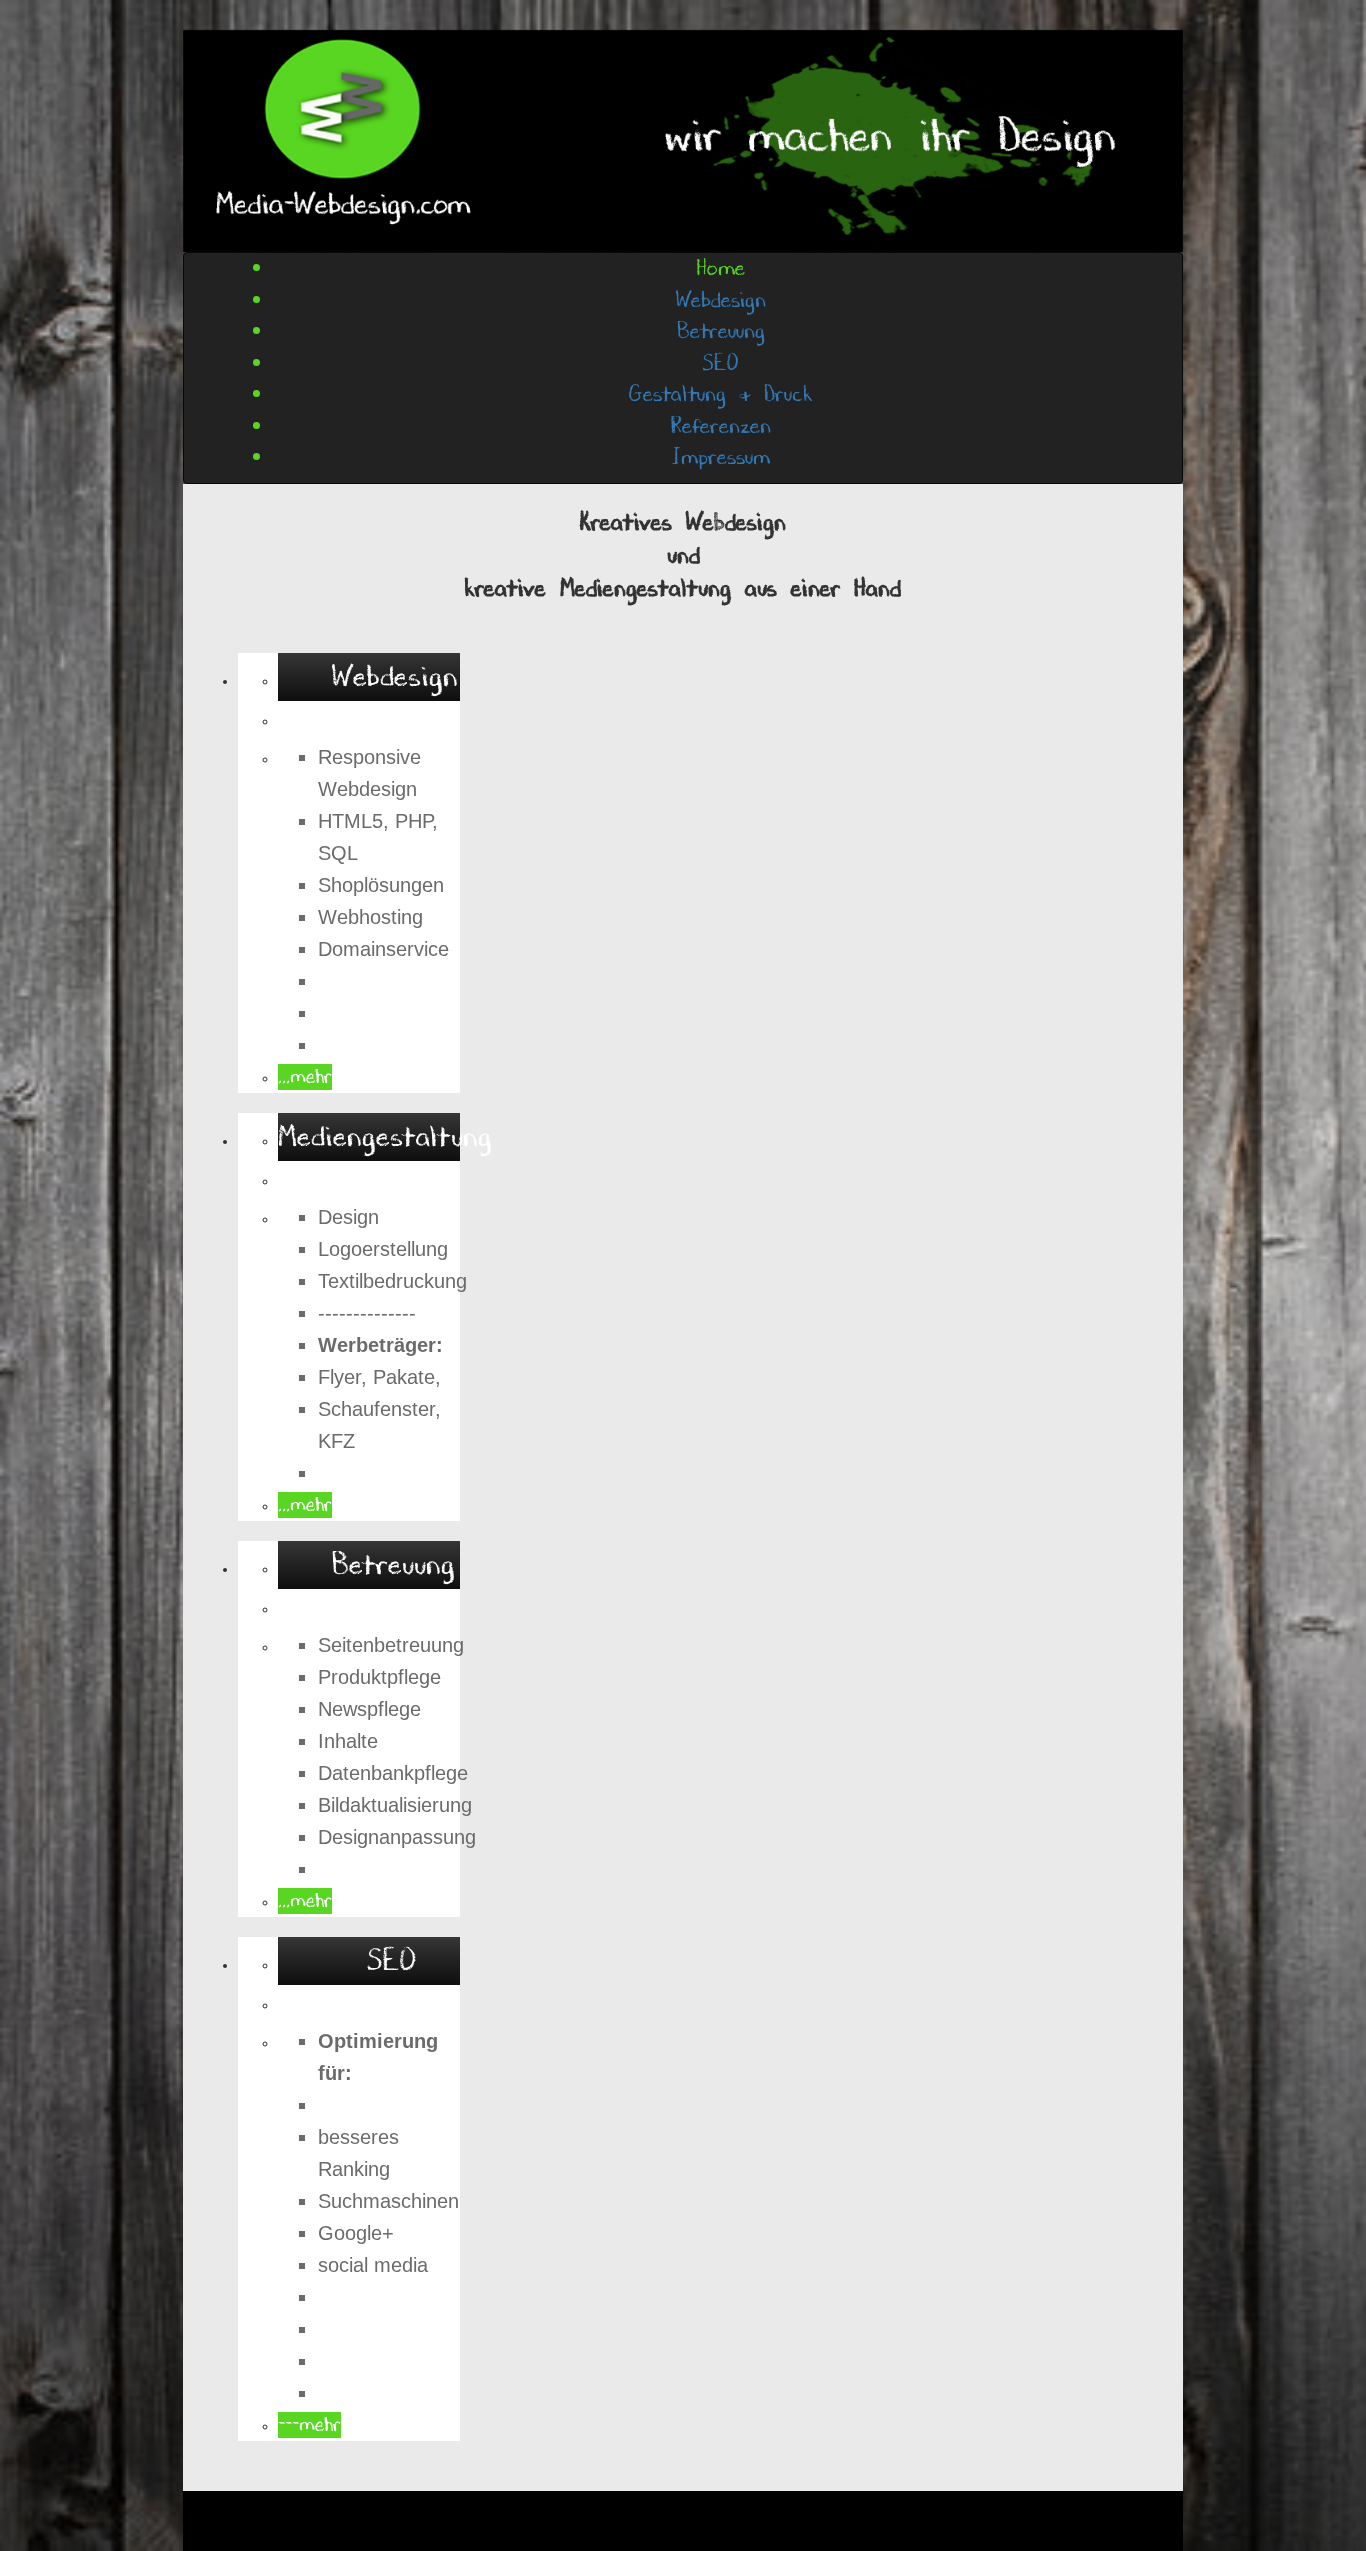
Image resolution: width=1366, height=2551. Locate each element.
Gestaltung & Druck (720, 394)
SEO (721, 363)
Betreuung (721, 331)
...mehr (305, 1077)
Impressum (721, 457)
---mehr (309, 2425)
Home (721, 268)
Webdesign (721, 300)
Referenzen (720, 426)
